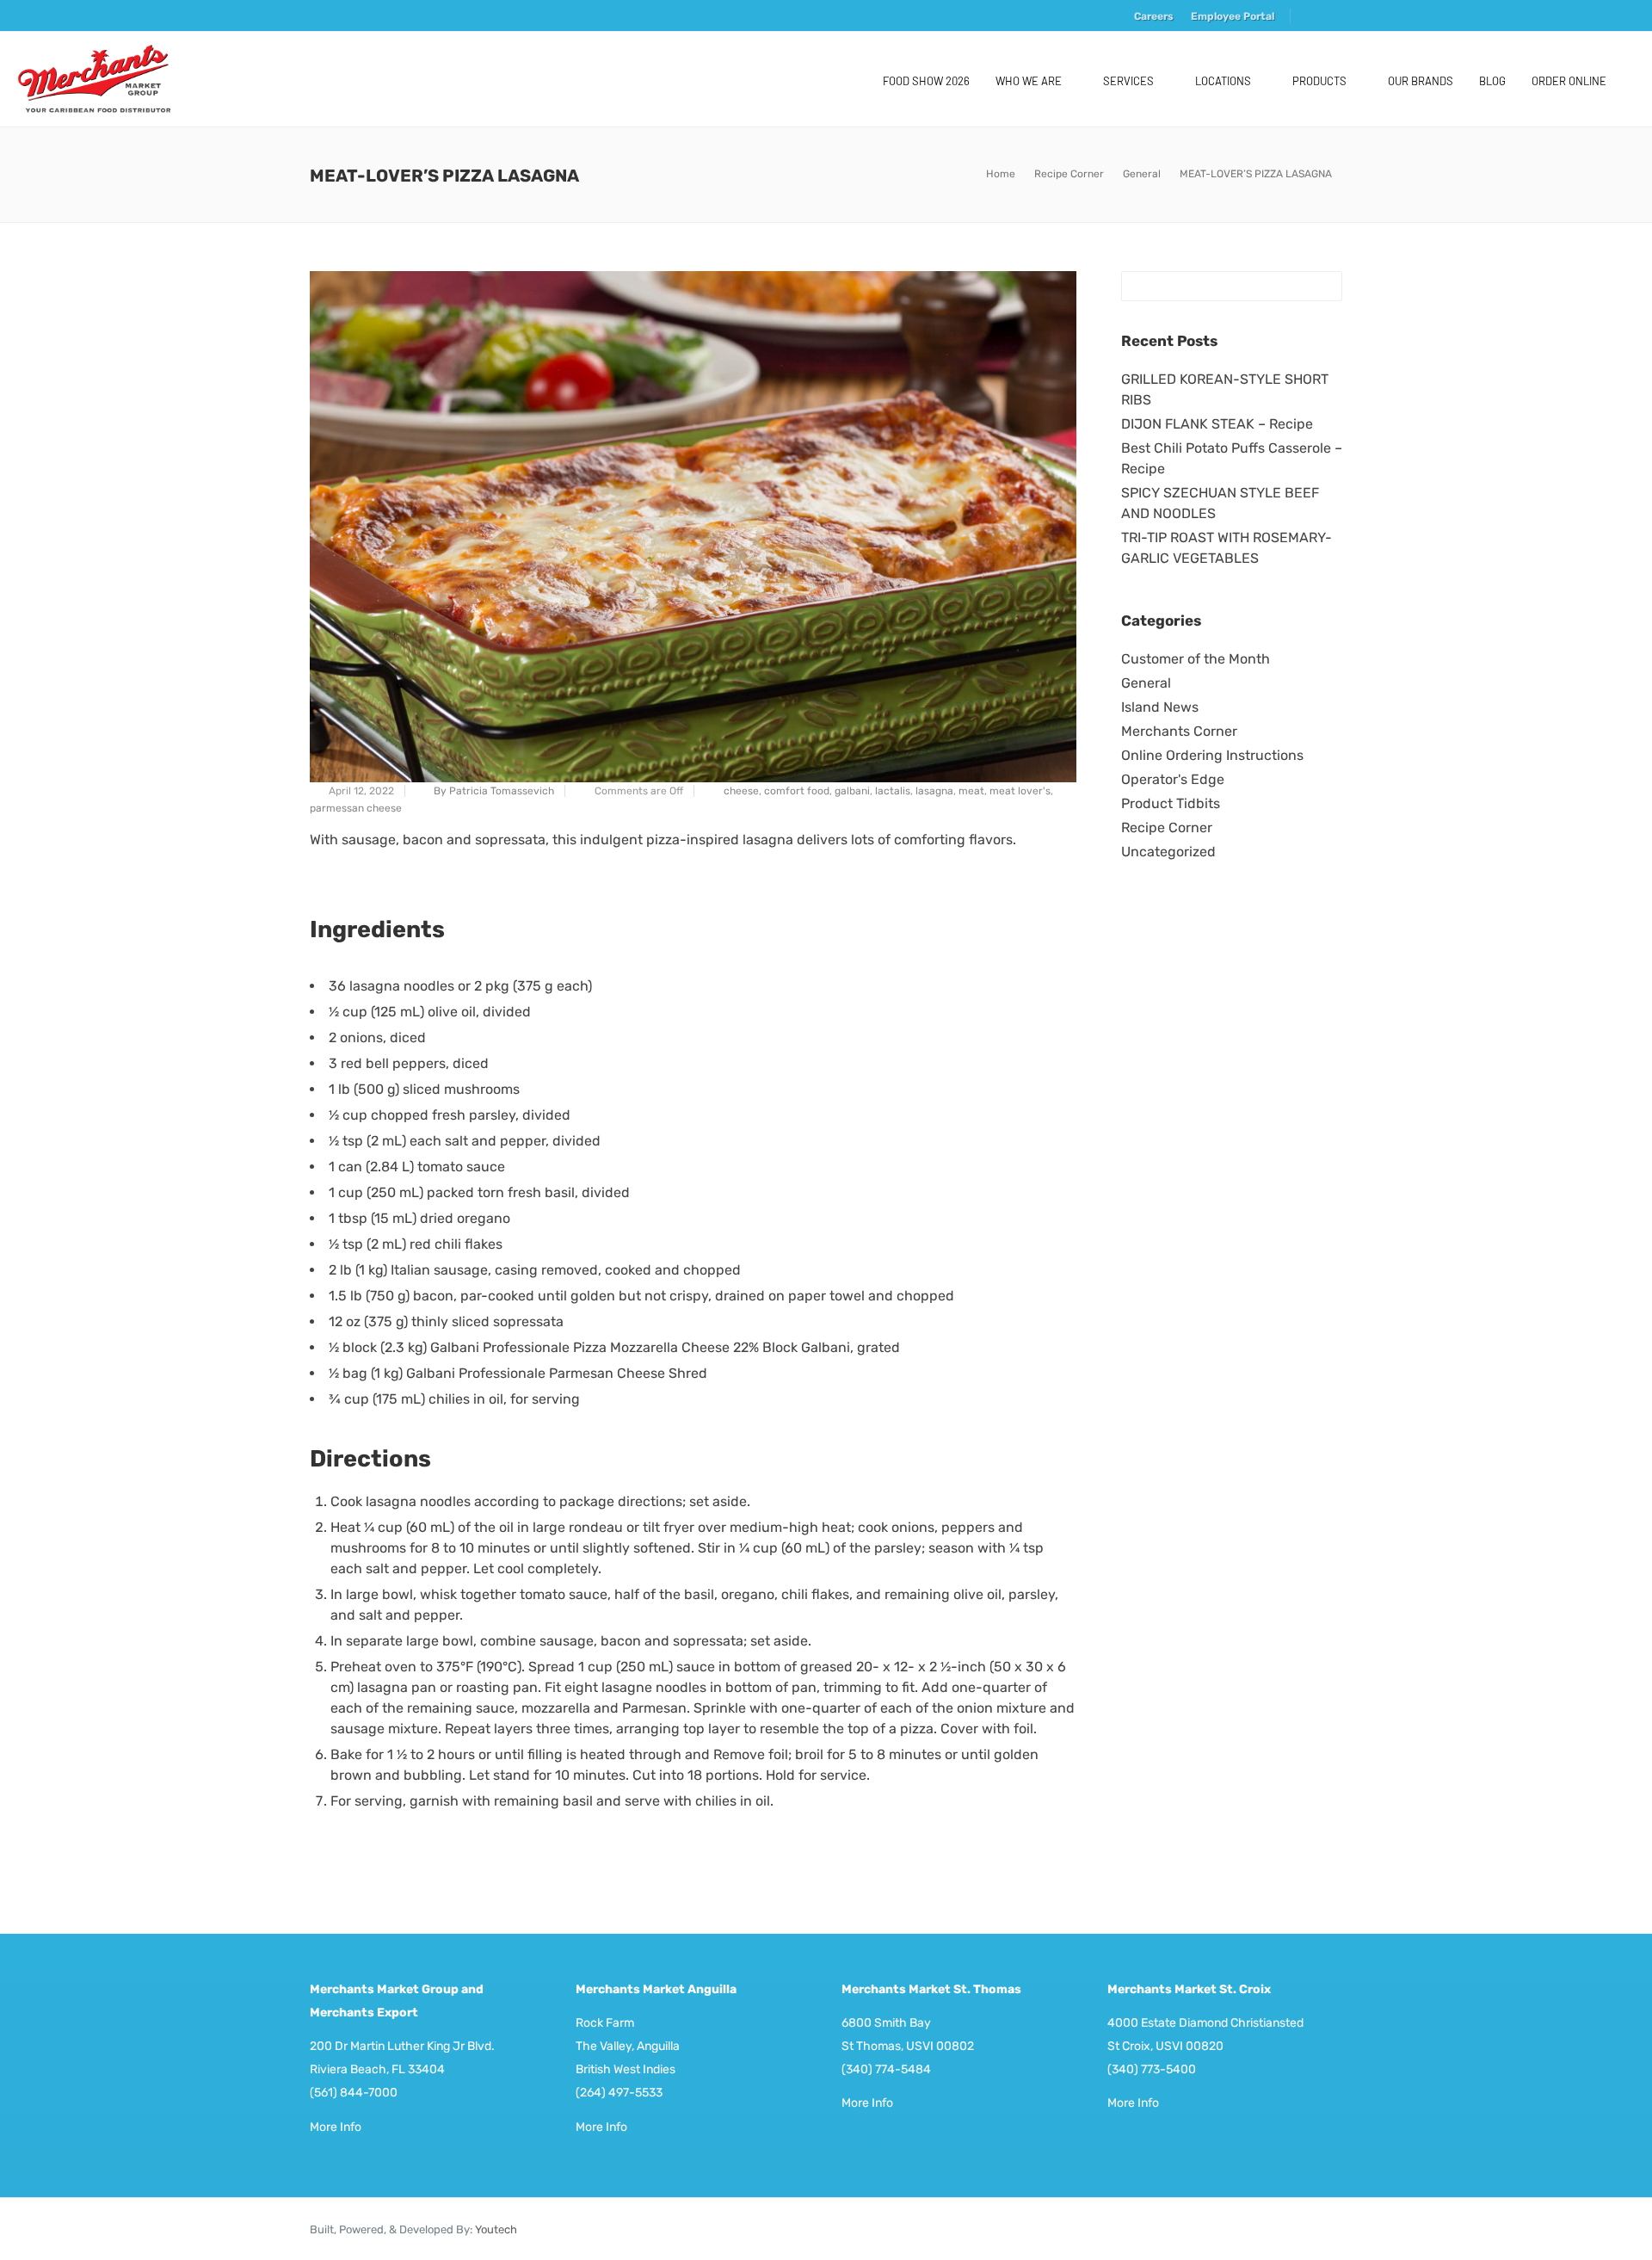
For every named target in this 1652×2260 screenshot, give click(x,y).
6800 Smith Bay (886, 2023)
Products (1319, 81)
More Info (336, 2127)
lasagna (934, 791)
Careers (1154, 16)
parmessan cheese (356, 808)
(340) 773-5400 (1152, 2069)
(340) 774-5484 (886, 2069)
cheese (741, 791)
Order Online (1569, 81)
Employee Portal (1233, 16)
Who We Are (1029, 81)
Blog (1492, 81)
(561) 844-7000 (354, 2093)
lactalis (893, 791)
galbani (852, 791)
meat (971, 791)
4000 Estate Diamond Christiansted (1205, 2023)
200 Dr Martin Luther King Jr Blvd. (402, 2046)
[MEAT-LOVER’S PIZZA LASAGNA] (693, 527)
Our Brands (1421, 81)
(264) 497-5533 (619, 2093)
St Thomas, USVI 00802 (908, 2046)
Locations (1223, 81)
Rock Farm (605, 2023)
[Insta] (1331, 18)
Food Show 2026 (926, 81)
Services (1128, 81)
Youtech (496, 2229)
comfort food (797, 791)
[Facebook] (1310, 18)
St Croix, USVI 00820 (1165, 2046)
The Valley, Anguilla (628, 2046)
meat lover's (1020, 791)
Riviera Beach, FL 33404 (377, 2069)
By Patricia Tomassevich (494, 791)
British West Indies (626, 2069)
